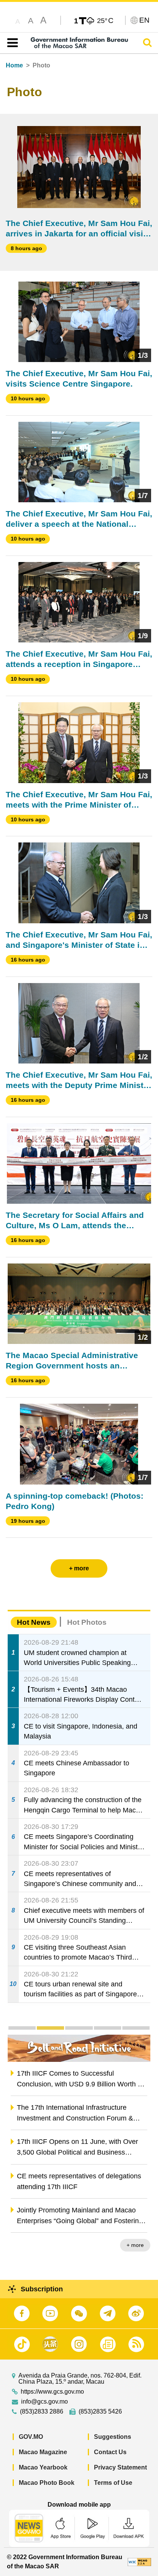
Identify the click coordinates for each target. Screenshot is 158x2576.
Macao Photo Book (47, 2483)
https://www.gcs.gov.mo (52, 2392)
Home (14, 65)
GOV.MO (31, 2437)
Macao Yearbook (43, 2467)
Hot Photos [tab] (87, 1622)
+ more (135, 2245)
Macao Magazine (43, 2452)
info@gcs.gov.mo (44, 2402)
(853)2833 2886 (42, 2412)
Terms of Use (113, 2483)
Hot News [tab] (34, 1622)
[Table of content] (11, 43)
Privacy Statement (120, 2467)
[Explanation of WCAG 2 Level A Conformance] (139, 2562)
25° (105, 20)
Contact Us (110, 2452)
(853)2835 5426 (100, 2412)
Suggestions (113, 2437)
